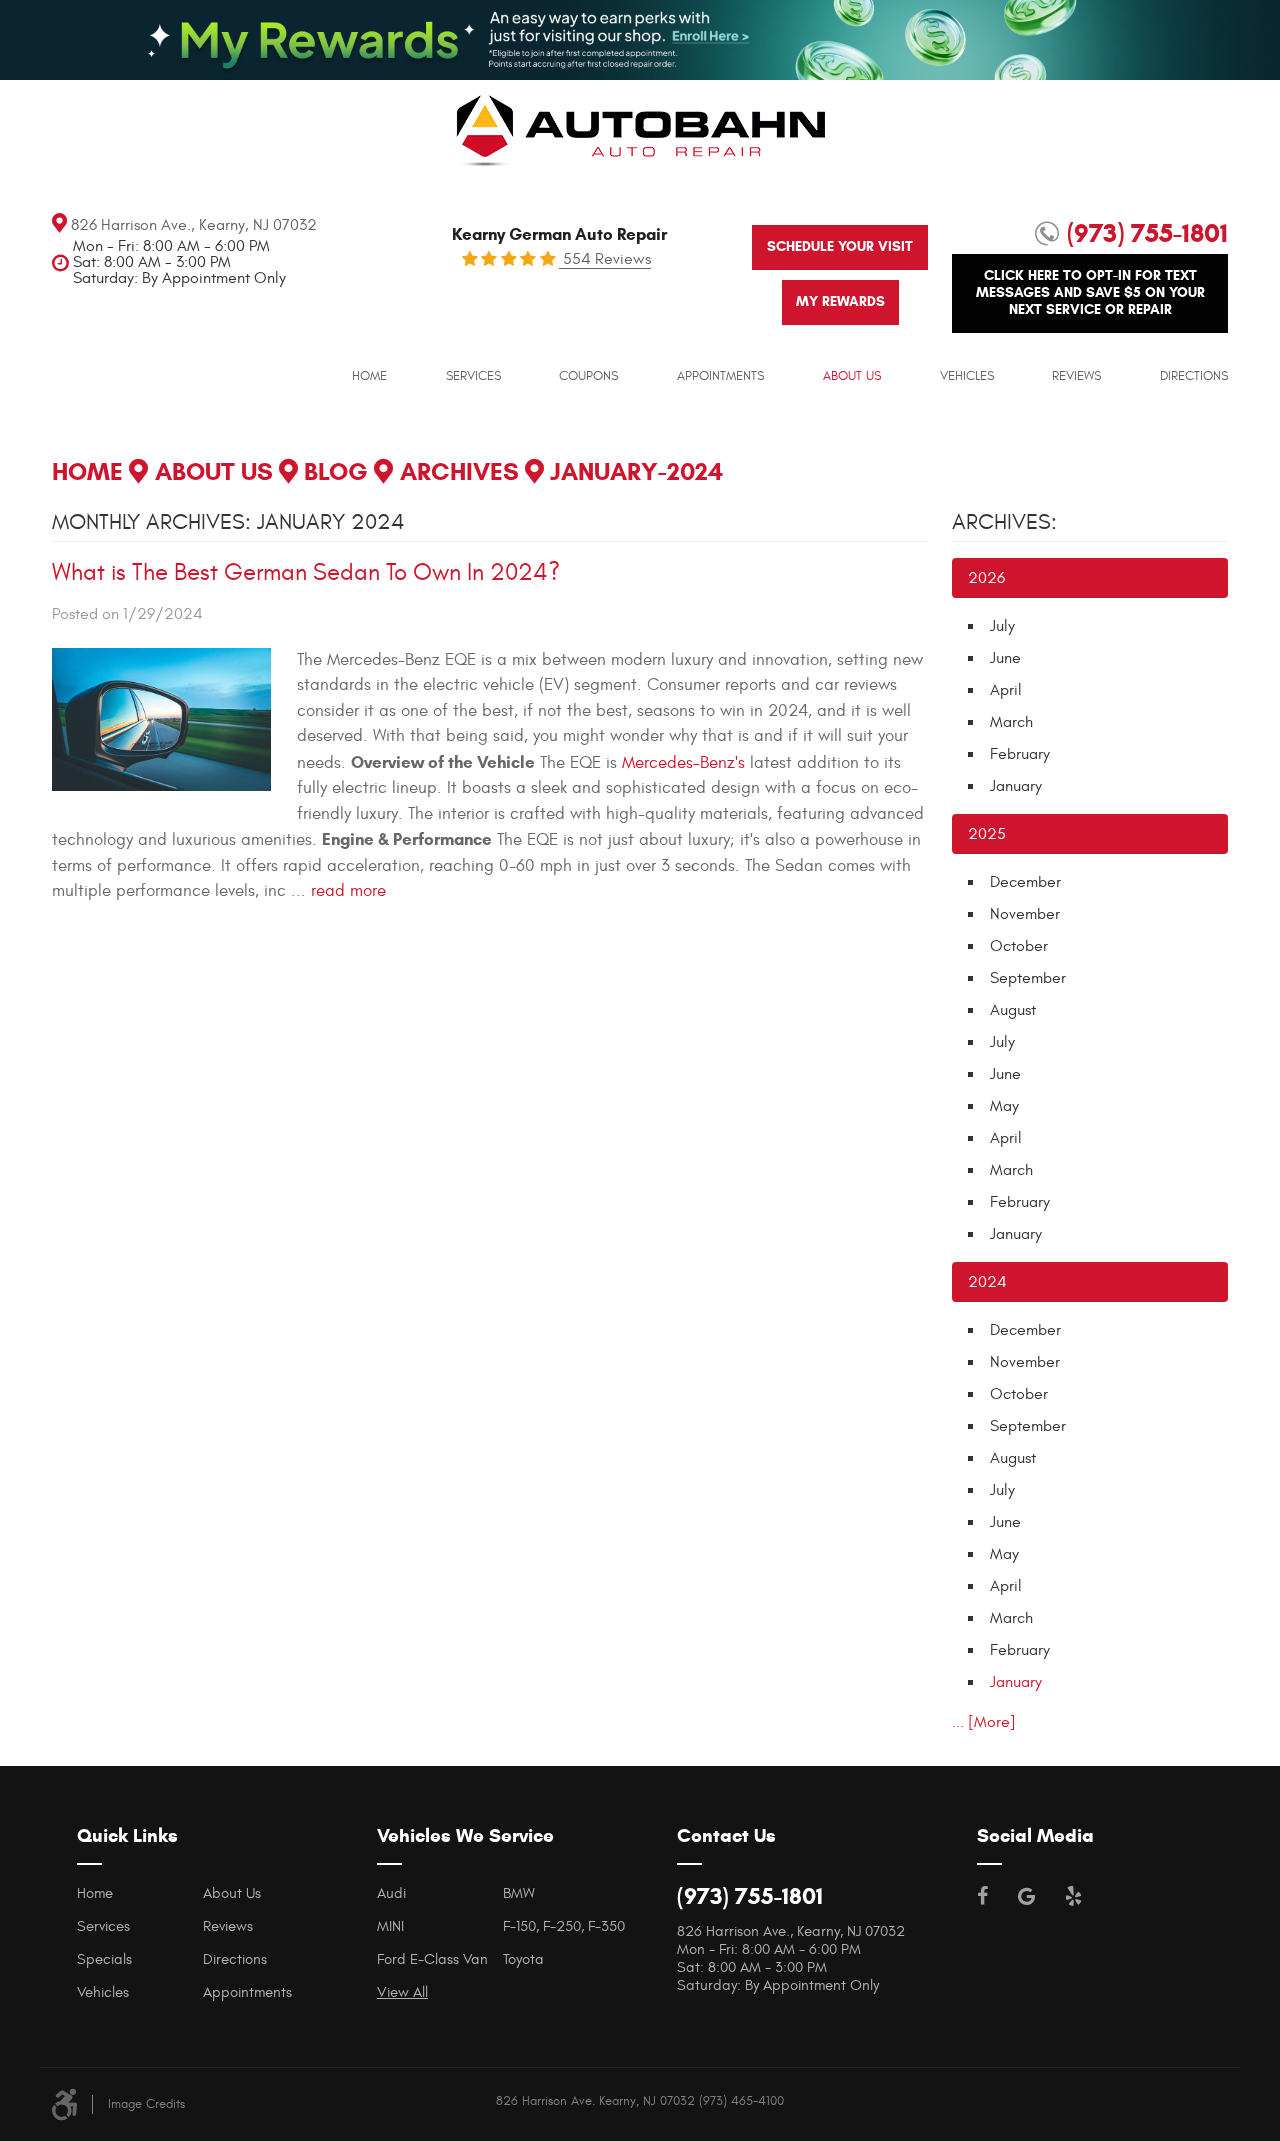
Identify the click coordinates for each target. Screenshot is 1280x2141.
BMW (519, 1893)
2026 (986, 578)
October (1019, 946)
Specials (104, 1959)
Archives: (1004, 522)
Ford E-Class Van (432, 1959)
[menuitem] (369, 376)
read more (348, 891)
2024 (987, 1282)
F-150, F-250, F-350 (564, 1926)
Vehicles (967, 376)
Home (369, 376)
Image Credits (146, 2104)
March (1011, 722)
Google (1026, 1896)
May (1004, 1106)
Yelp (1073, 1896)
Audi (391, 1893)
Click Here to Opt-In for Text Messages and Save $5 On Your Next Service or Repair (1090, 292)
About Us (852, 376)
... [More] (984, 1722)
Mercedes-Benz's (683, 763)
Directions (1194, 376)
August (1013, 1010)
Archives (459, 471)
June (1005, 658)
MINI (390, 1926)
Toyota (523, 1959)
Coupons (588, 376)
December (1025, 882)
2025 (987, 834)
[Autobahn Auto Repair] (640, 145)
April (1006, 690)
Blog (336, 471)
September (1028, 978)
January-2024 (636, 471)
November (1025, 914)
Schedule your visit (840, 246)
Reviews (1076, 376)
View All (402, 1992)
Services (473, 376)
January (1016, 786)
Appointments (720, 376)
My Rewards (840, 301)
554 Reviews (605, 259)
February (1020, 754)
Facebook (982, 1896)
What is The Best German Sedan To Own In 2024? (306, 573)
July (1002, 626)
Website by (1221, 2099)
